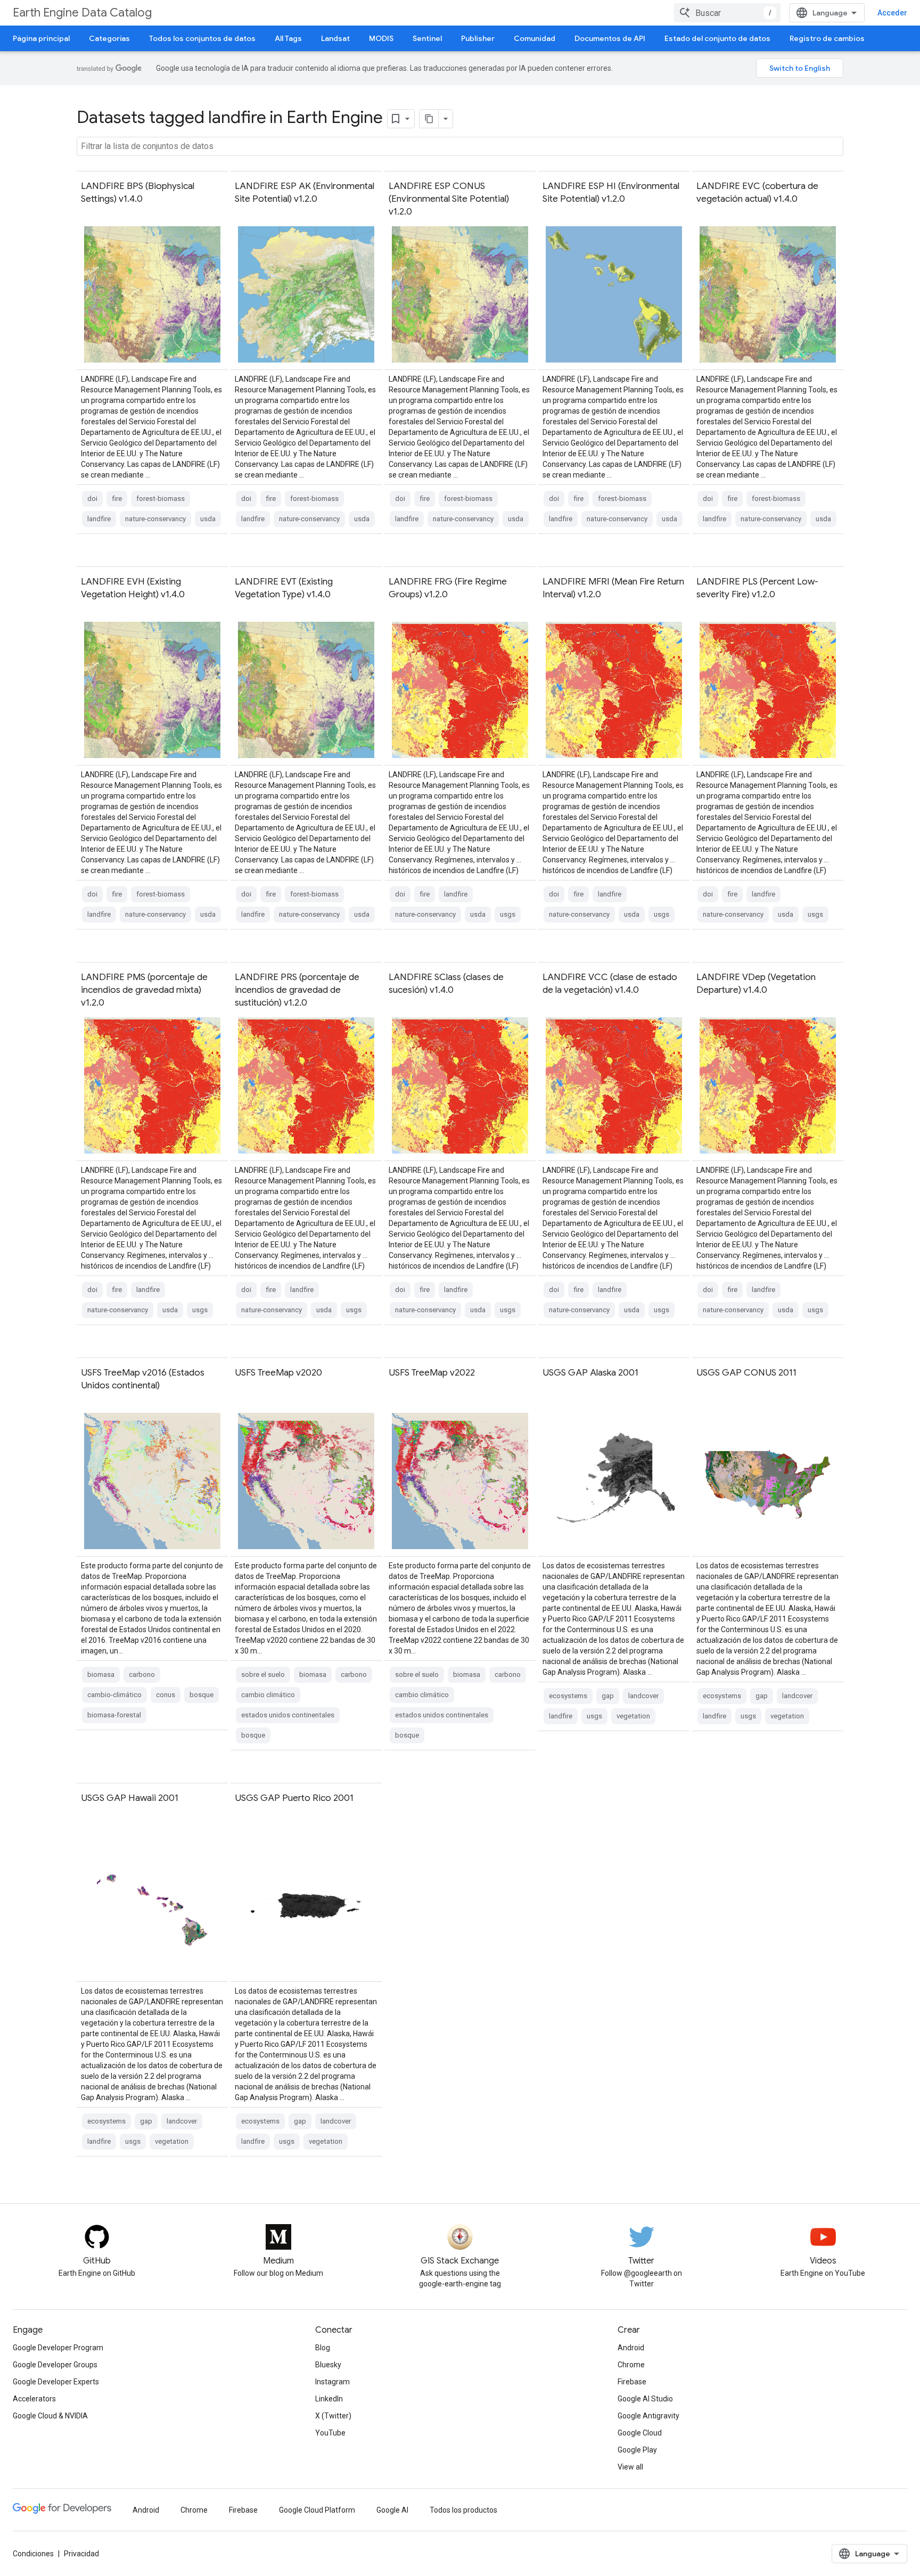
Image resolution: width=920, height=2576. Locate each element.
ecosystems (568, 1696)
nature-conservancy (155, 519)
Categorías (109, 38)
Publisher (478, 38)
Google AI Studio (645, 2399)
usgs (508, 914)
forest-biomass (161, 499)
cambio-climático (114, 1695)
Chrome (631, 2365)
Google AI (392, 2510)
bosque (202, 1695)
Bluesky (328, 2365)
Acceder (892, 13)
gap (608, 1696)
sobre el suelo (263, 1674)
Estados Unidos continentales (288, 1715)
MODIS (381, 38)
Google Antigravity (648, 2416)
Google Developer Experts (56, 2382)
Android (631, 2348)
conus (166, 1695)
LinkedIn (329, 2399)
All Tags (288, 38)
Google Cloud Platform (317, 2510)
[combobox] (727, 13)
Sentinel (427, 38)
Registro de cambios (827, 38)
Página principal (41, 38)
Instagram (332, 2382)
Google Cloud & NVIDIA (50, 2416)
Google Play (637, 2450)
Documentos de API (610, 38)
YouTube (330, 2433)
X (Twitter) (333, 2416)
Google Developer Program (58, 2348)
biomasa (101, 1674)
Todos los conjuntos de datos (202, 38)
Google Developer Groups (55, 2365)
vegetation (633, 1716)
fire (117, 499)
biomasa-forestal (114, 1715)
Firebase (632, 2382)
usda (208, 519)
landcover (643, 1696)
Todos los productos (463, 2510)
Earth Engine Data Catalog (82, 13)
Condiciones (33, 2554)
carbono (142, 1674)
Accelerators (34, 2399)
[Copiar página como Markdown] (429, 119)
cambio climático (268, 1695)
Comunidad (535, 38)
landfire (99, 519)
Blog (323, 2348)
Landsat (335, 38)
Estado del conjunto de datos (717, 38)
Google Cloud (640, 2433)
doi (92, 499)
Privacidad (81, 2554)
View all (630, 2467)
